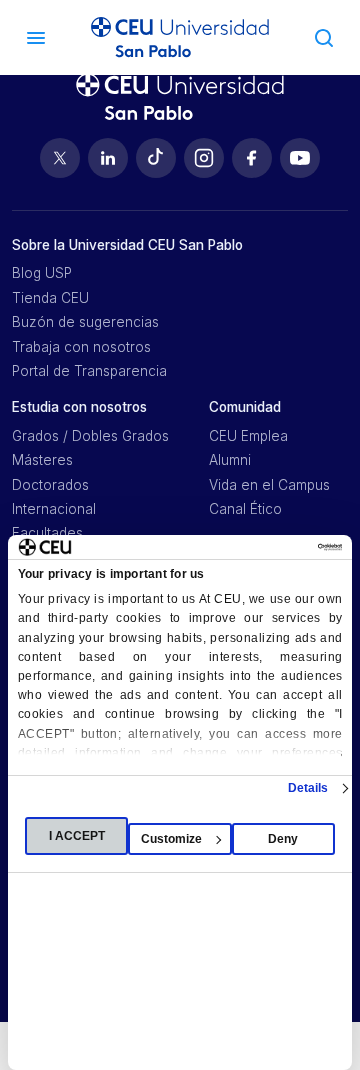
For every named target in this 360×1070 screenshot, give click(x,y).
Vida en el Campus (269, 485)
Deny (283, 839)
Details (308, 788)
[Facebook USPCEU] (252, 158)
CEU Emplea (248, 436)
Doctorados (50, 485)
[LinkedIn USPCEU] (108, 158)
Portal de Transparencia (89, 371)
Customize (171, 839)
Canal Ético (245, 509)
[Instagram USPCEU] (204, 158)
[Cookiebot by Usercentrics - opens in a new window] (258, 547)
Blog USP (42, 273)
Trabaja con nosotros (81, 347)
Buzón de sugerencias (85, 322)
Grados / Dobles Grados (90, 436)
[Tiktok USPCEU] (156, 158)
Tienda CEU (50, 298)
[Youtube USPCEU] (300, 158)
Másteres (42, 460)
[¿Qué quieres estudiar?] (324, 37)
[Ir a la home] (180, 37)
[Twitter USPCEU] (60, 158)
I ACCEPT (77, 836)
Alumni (230, 460)
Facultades (47, 533)
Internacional (54, 509)
